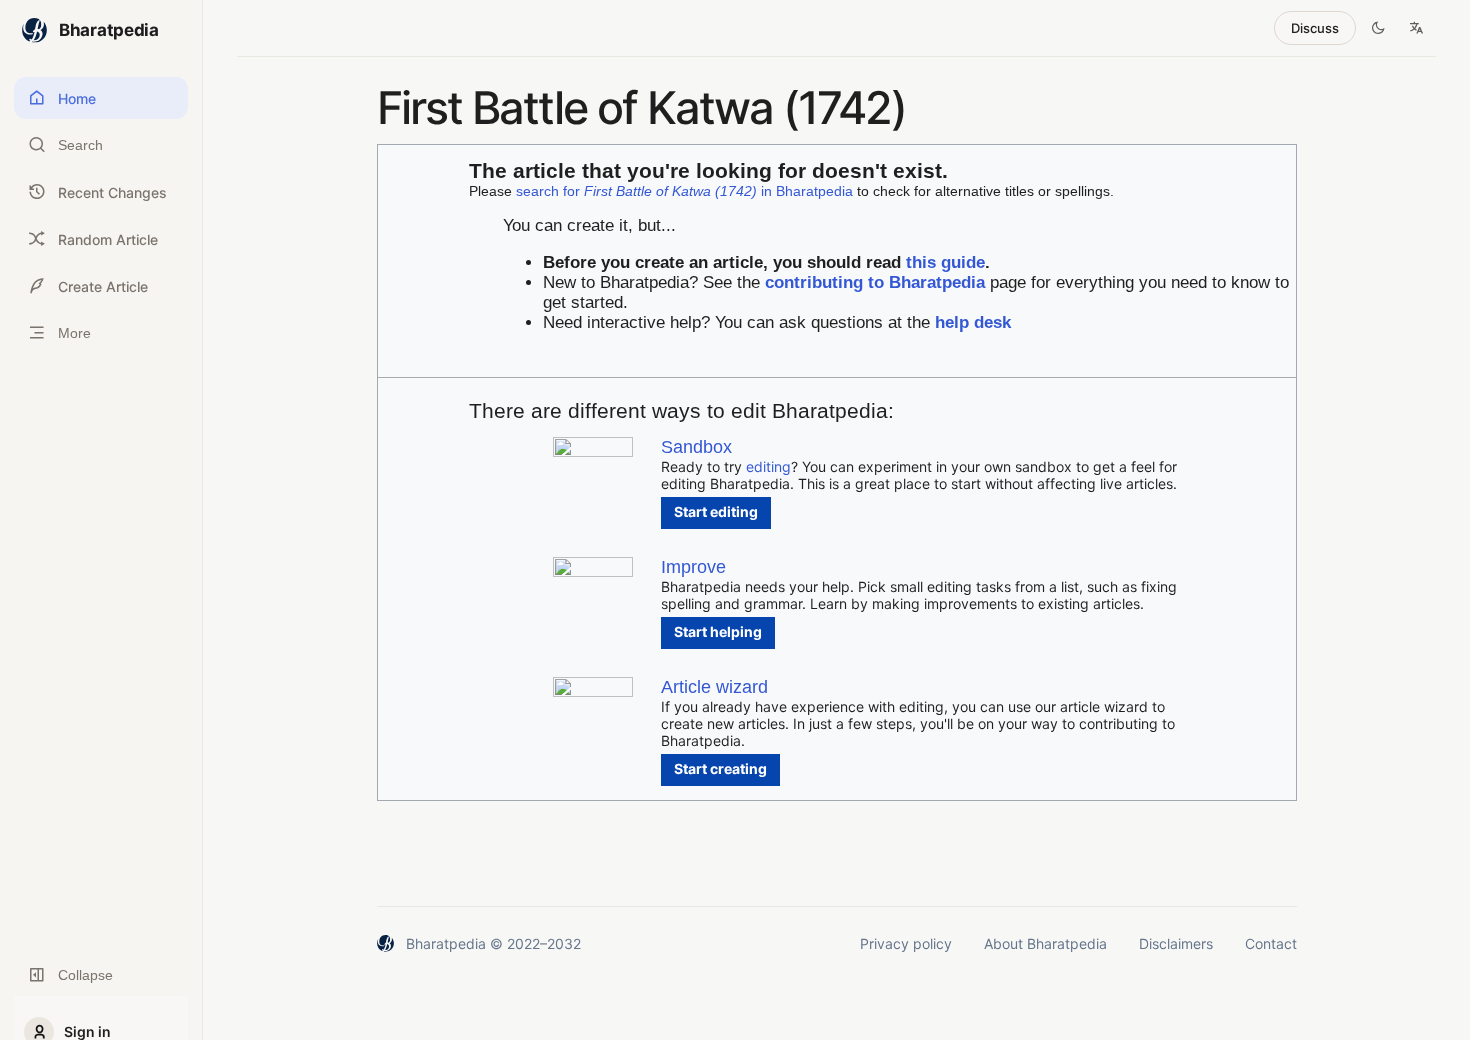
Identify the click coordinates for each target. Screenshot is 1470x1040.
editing (768, 466)
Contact (1271, 943)
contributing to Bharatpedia (875, 282)
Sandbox (696, 447)
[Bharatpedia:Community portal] (593, 571)
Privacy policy (906, 943)
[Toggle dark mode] (1378, 28)
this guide (945, 262)
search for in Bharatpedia (684, 191)
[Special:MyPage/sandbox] (593, 451)
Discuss (1315, 28)
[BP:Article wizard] (593, 691)
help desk (973, 322)
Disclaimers (1176, 943)
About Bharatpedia (1045, 943)
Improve (693, 567)
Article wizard (714, 687)
